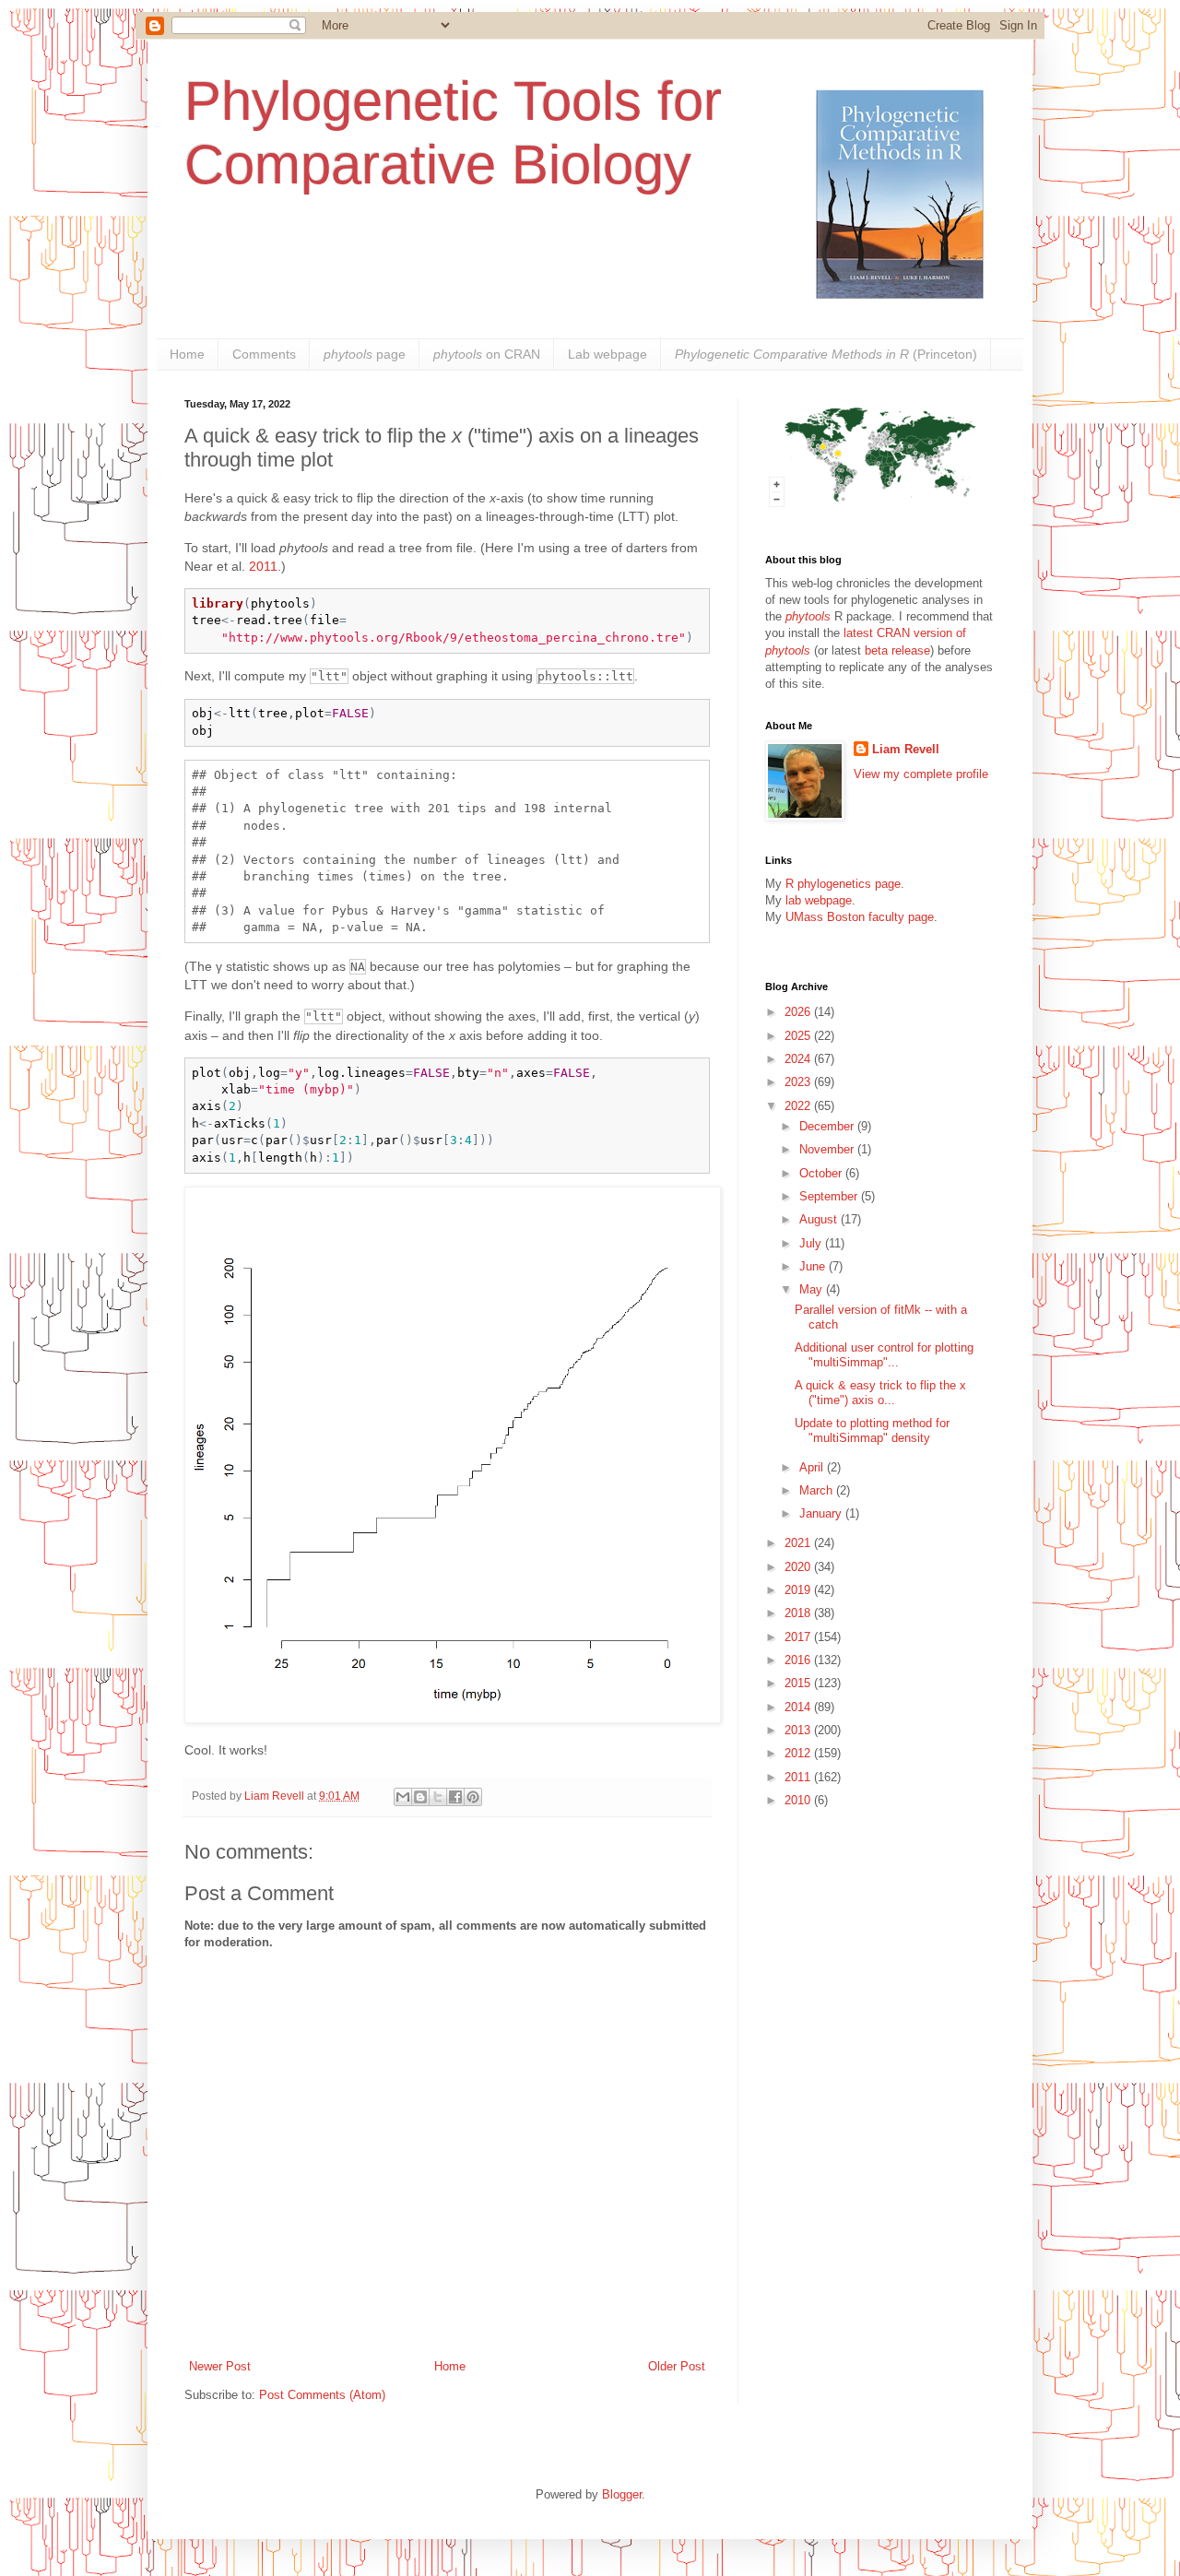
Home (187, 354)
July (812, 1243)
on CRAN (487, 354)
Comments (264, 354)
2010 (799, 1800)
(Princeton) (826, 354)
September (830, 1196)
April (813, 1467)
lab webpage (819, 900)
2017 (799, 1637)
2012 (799, 1753)
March (818, 1490)
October (822, 1173)
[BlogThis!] (420, 1797)
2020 (799, 1567)
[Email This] (403, 1797)
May (813, 1289)
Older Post (677, 2366)
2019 (799, 1590)
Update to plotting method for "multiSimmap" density (872, 1430)
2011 (263, 566)
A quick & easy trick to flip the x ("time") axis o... (880, 1393)
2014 (799, 1707)
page (365, 354)
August (820, 1219)
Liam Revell (906, 749)
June (814, 1266)
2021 (799, 1543)
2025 (799, 1036)
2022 (799, 1106)
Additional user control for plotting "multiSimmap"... (884, 1355)
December (828, 1126)
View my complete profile (921, 774)
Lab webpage (608, 354)
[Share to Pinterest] (473, 1797)
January (822, 1513)
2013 (799, 1730)
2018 (799, 1613)
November (828, 1149)
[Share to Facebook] (455, 1797)
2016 (799, 1660)
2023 (799, 1082)
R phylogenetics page (843, 884)
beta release (897, 650)
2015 (799, 1683)
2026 (799, 1012)
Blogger (622, 2494)
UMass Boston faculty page (860, 917)
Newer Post (220, 2366)
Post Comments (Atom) (322, 2395)
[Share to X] (438, 1797)
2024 (799, 1059)
